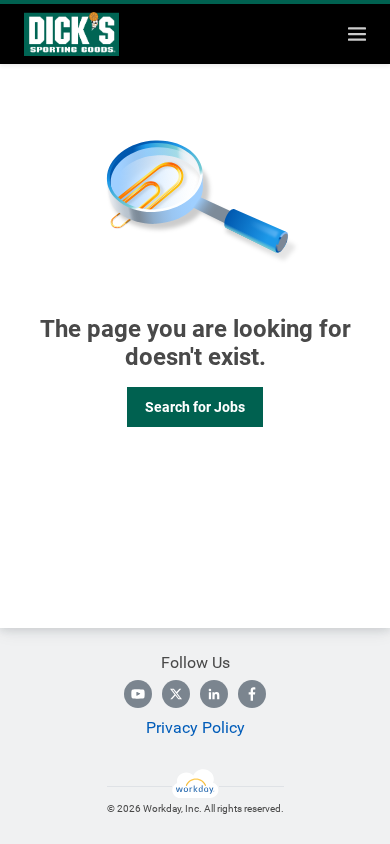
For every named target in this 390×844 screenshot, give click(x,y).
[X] (176, 694)
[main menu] (357, 34)
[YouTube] (138, 694)
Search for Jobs (195, 407)
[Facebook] (252, 694)
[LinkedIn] (214, 694)
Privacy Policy (195, 727)
